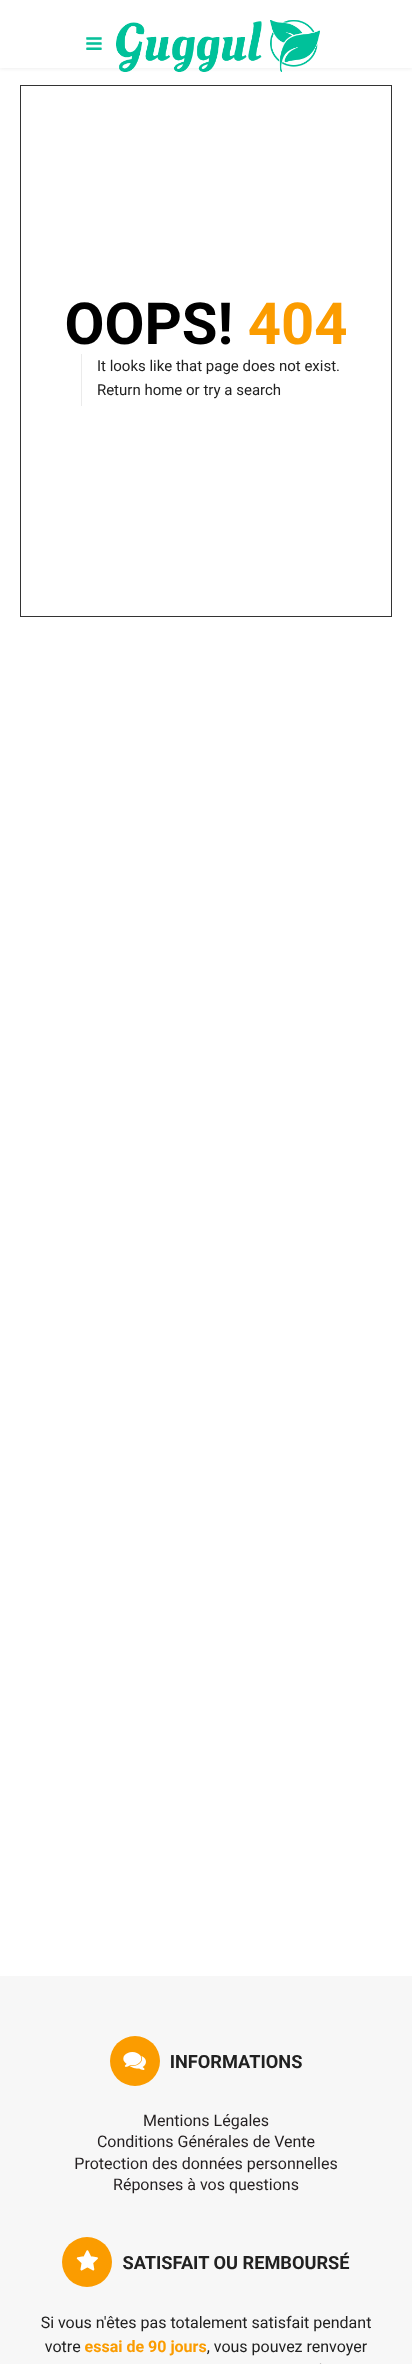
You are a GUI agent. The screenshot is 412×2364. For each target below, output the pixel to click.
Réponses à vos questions (206, 2184)
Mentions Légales (206, 2120)
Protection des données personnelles (205, 2163)
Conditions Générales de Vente (206, 2141)
